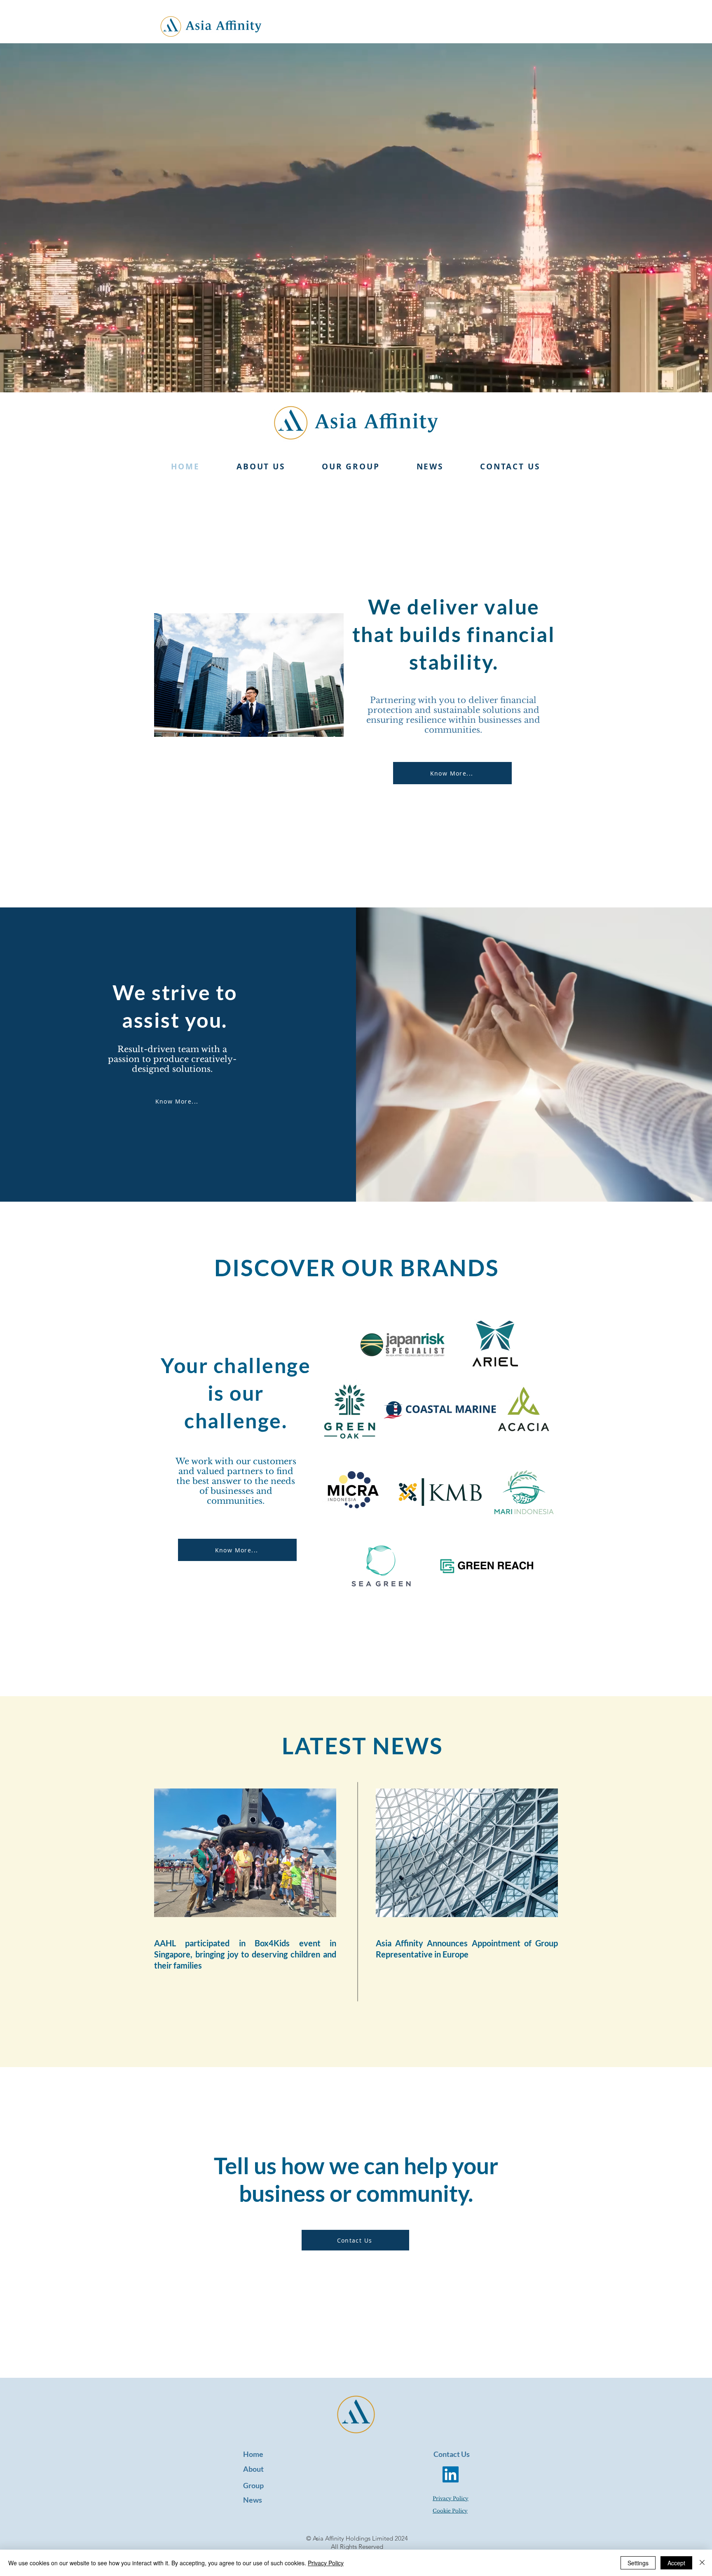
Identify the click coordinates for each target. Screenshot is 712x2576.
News (253, 2500)
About (253, 2469)
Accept (676, 2563)
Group (253, 2485)
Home (253, 2454)
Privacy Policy (326, 2563)
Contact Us (452, 2454)
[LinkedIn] (451, 2474)
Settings (638, 2563)
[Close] (702, 2563)
